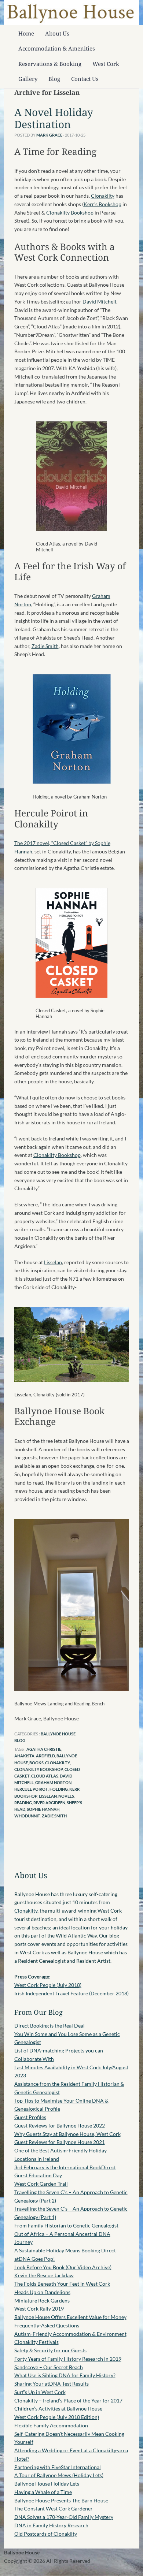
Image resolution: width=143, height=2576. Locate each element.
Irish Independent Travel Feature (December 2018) (71, 1993)
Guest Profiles (30, 2117)
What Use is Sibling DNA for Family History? (65, 2375)
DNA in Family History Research (51, 2525)
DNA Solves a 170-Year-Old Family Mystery (64, 2517)
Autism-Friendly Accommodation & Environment (70, 2334)
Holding (59, 1789)
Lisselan (53, 1262)
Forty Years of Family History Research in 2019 (68, 2359)
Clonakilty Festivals (36, 2342)
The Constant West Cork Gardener (54, 2508)
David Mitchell (99, 301)
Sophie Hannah (43, 1809)
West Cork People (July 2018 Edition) (57, 2417)
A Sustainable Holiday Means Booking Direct (65, 2250)
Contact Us (85, 79)
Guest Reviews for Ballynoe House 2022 (60, 2125)
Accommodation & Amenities (57, 48)
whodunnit (27, 1816)
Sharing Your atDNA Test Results (52, 2384)
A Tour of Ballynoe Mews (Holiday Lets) (59, 2475)
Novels (66, 1796)
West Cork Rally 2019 (39, 2309)
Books (36, 1763)
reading (23, 1803)
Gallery (28, 79)
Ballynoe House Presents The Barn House (61, 2500)
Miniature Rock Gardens (42, 2300)
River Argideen (49, 1803)
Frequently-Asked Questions (47, 2325)
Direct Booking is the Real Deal (49, 2026)
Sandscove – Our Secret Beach (49, 2367)
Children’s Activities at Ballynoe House (58, 2409)
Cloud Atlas (45, 1776)
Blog (54, 79)
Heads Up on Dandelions (42, 2292)
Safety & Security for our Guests (50, 2350)
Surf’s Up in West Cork (40, 2392)
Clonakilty (103, 196)
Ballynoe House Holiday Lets (47, 2484)
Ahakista (24, 1756)
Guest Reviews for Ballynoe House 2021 (60, 2142)
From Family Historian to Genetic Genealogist (66, 2225)
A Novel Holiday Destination (54, 118)
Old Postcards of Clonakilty (46, 2534)
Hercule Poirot (31, 1789)
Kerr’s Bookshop (102, 204)
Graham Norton (53, 1782)
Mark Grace (49, 135)
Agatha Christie (44, 1749)
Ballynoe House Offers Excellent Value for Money (70, 2317)
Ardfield (45, 1756)
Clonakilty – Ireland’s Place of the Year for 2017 (68, 2400)
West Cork (106, 64)
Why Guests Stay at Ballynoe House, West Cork (67, 2134)
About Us (57, 33)
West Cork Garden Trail (41, 2184)
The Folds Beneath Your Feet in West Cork (62, 2284)
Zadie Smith (45, 646)
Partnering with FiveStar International (58, 2467)
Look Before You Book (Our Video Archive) (63, 2267)
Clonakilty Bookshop (70, 213)
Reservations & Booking (50, 64)
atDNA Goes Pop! (35, 2259)
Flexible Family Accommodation (51, 2425)
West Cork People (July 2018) (48, 1985)
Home (26, 33)
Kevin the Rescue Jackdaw (44, 2275)
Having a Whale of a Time (43, 2492)
